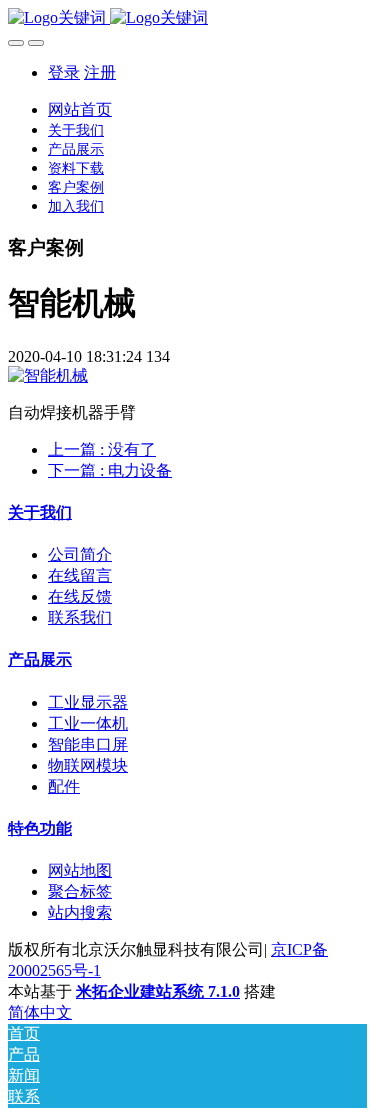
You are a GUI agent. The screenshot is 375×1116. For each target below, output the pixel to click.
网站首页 (80, 109)
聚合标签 (80, 891)
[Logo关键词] (187, 18)
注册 (100, 72)
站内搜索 (80, 912)
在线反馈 (80, 596)
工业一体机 (88, 723)
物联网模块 (88, 765)
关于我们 (40, 512)
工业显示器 (88, 702)
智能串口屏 (88, 744)
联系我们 (80, 617)
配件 (64, 786)
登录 (64, 72)
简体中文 (40, 1012)
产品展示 (40, 659)
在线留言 (80, 575)
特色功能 (40, 828)
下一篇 (110, 470)
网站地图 (80, 870)
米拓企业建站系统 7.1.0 (158, 991)
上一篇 (102, 449)
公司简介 (80, 554)
